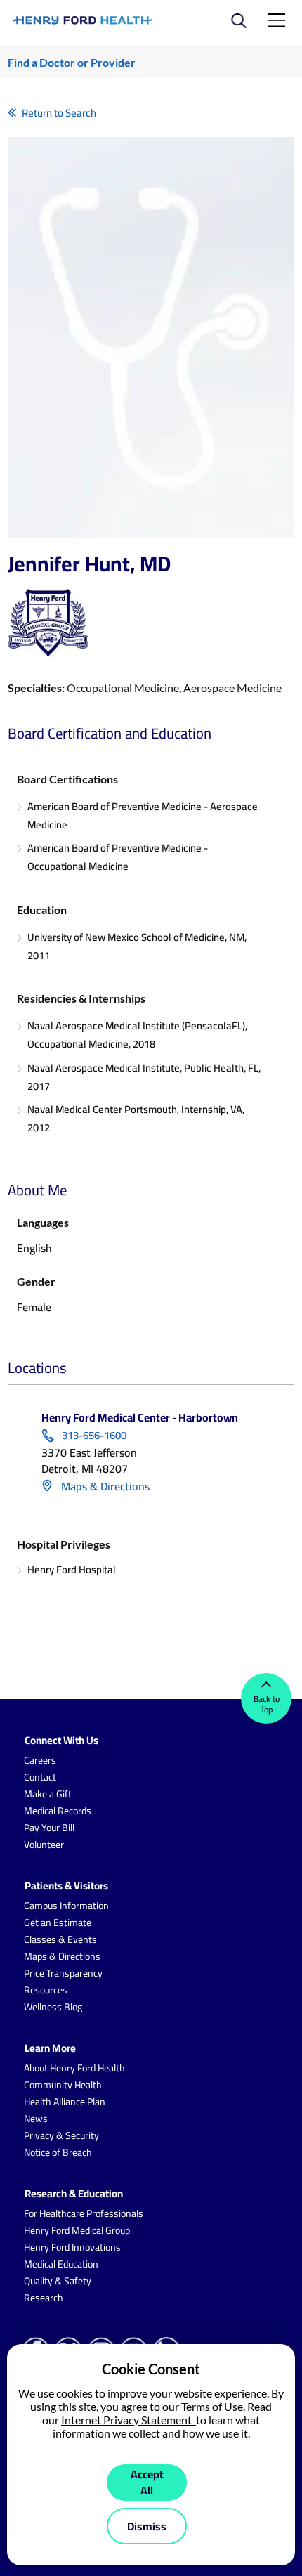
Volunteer (44, 1845)
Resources (46, 1990)
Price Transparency (63, 1973)
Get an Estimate (58, 1923)
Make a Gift (48, 1794)
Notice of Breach (58, 2152)
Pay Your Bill (49, 1828)
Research (44, 2298)
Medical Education (61, 2264)
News (36, 2119)
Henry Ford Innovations (72, 2247)
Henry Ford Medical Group (77, 2230)
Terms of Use (212, 2406)
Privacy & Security (61, 2135)
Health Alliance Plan (65, 2102)
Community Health (63, 2085)
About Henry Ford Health (74, 2068)
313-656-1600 (94, 1436)
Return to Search (59, 113)
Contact (40, 1777)
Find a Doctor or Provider (72, 62)
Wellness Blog (53, 2007)
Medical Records (58, 1811)
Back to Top (267, 1704)
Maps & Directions (104, 1486)
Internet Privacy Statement (129, 2420)
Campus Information (66, 1906)
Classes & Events (60, 1939)
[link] (83, 20)
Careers (40, 1760)
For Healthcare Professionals (84, 2213)
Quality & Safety (58, 2281)
